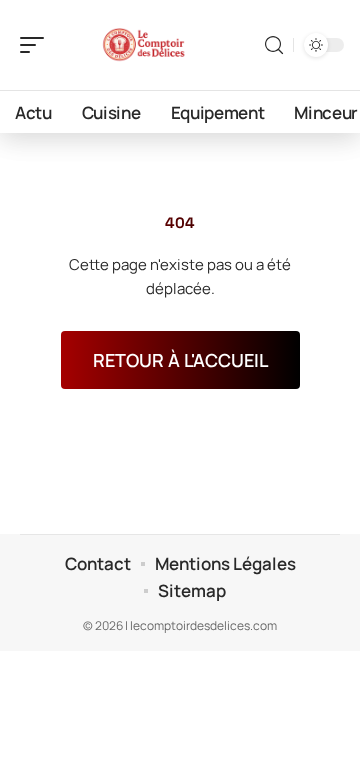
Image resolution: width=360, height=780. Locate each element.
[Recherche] (274, 45)
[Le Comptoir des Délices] (144, 45)
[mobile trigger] (37, 45)
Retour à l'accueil (180, 360)
